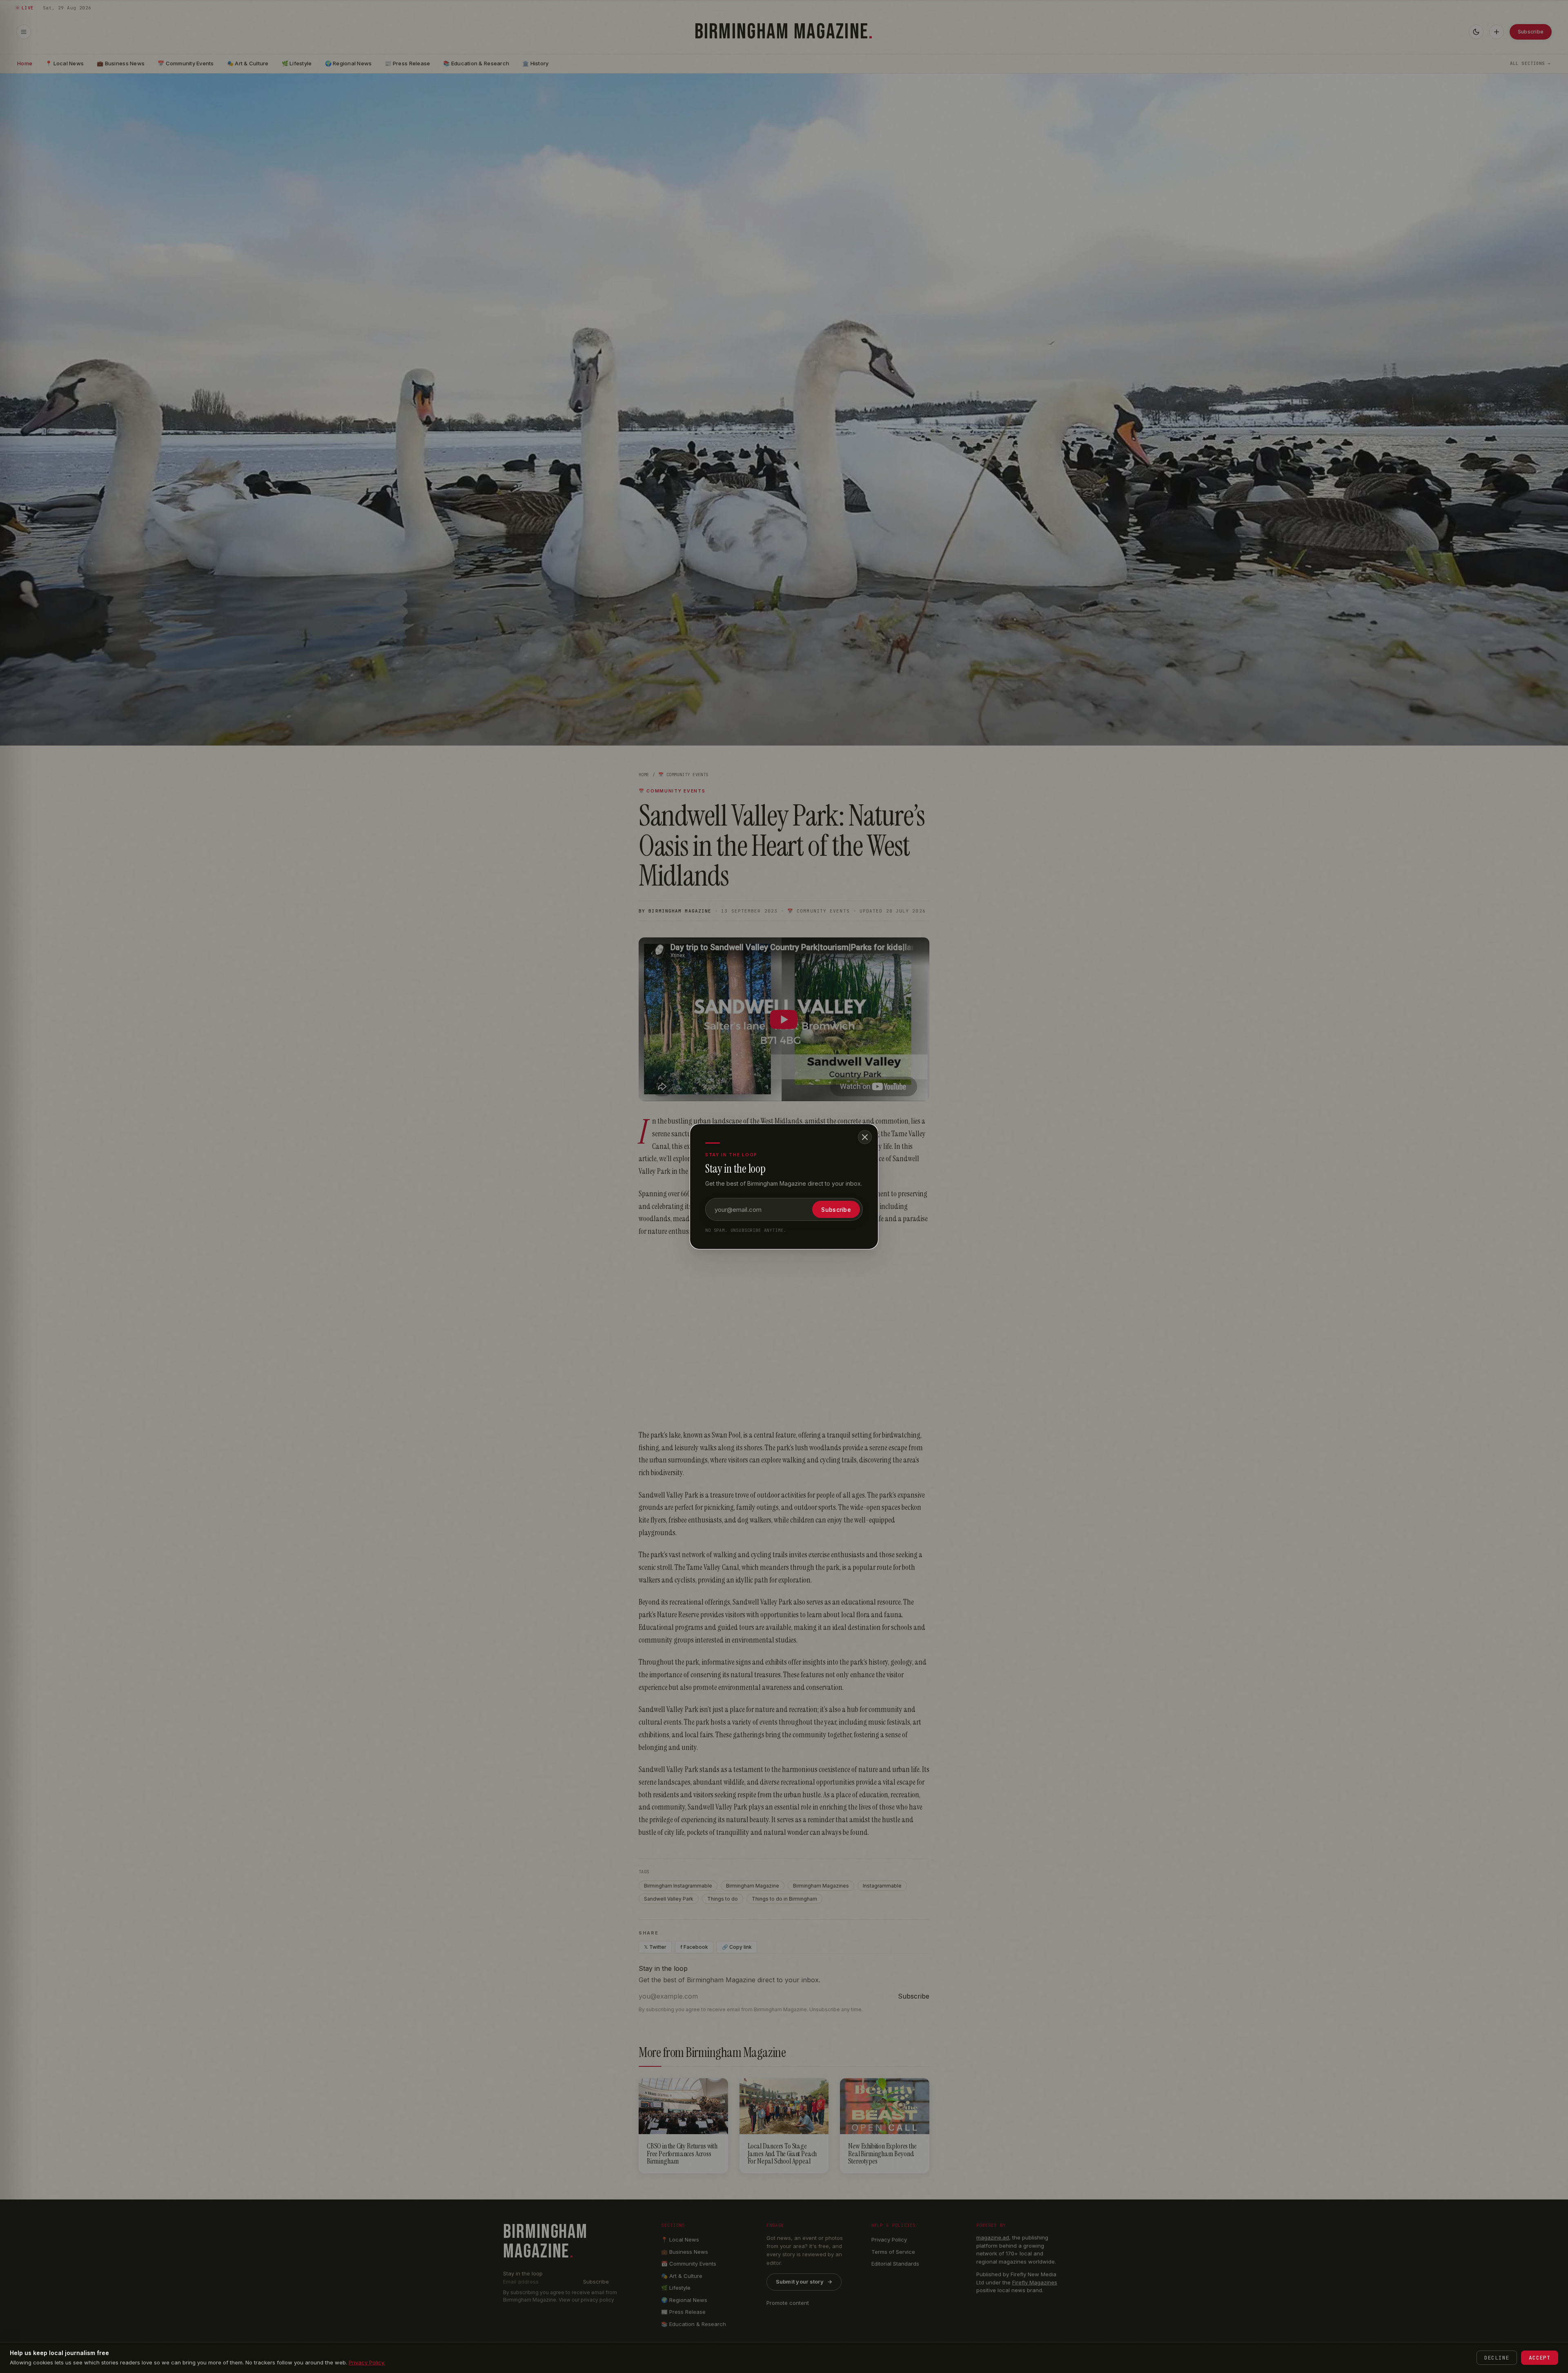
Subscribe (836, 1210)
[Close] (865, 1137)
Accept (1540, 2358)
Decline (1497, 2358)
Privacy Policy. (367, 2362)
